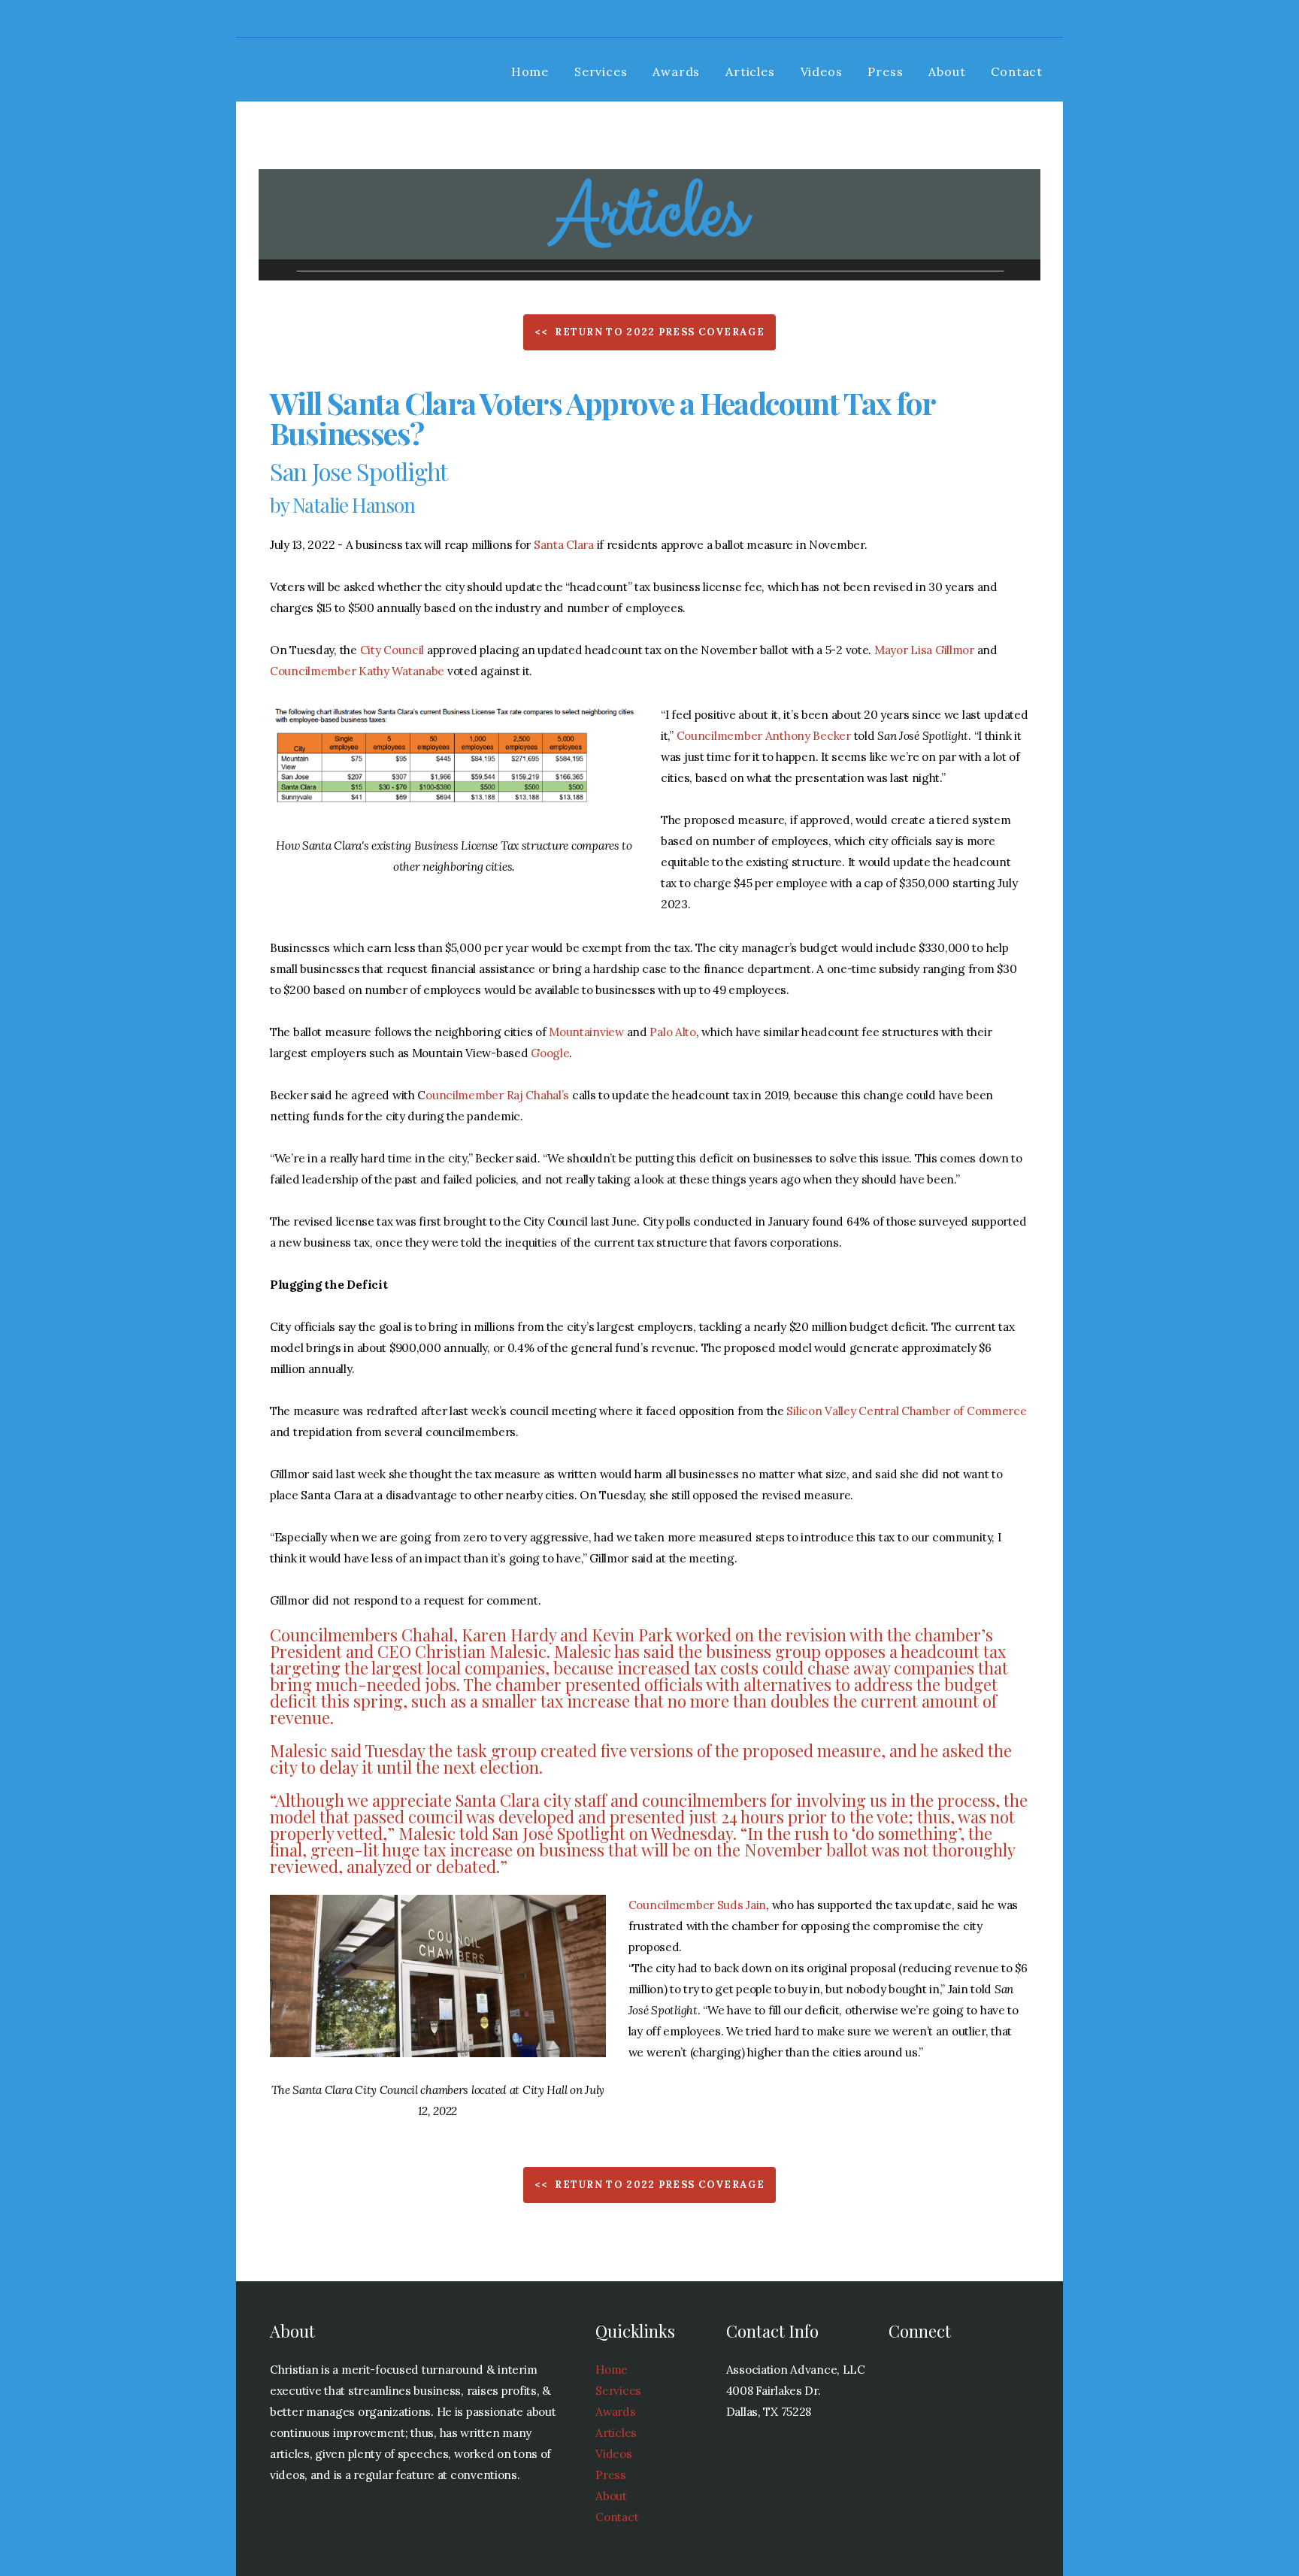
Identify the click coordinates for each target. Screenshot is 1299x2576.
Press (885, 71)
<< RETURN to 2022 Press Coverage (649, 332)
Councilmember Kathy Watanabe (357, 671)
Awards (676, 71)
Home (530, 71)
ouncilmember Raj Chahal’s (497, 1095)
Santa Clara (564, 545)
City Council (392, 650)
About (947, 71)
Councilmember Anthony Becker (764, 736)
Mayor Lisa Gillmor (924, 650)
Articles (750, 71)
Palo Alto (672, 1032)
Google (550, 1053)
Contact (1017, 71)
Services (601, 71)
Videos (822, 71)
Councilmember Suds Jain (698, 1905)
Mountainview (586, 1032)
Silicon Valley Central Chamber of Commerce (906, 1411)
